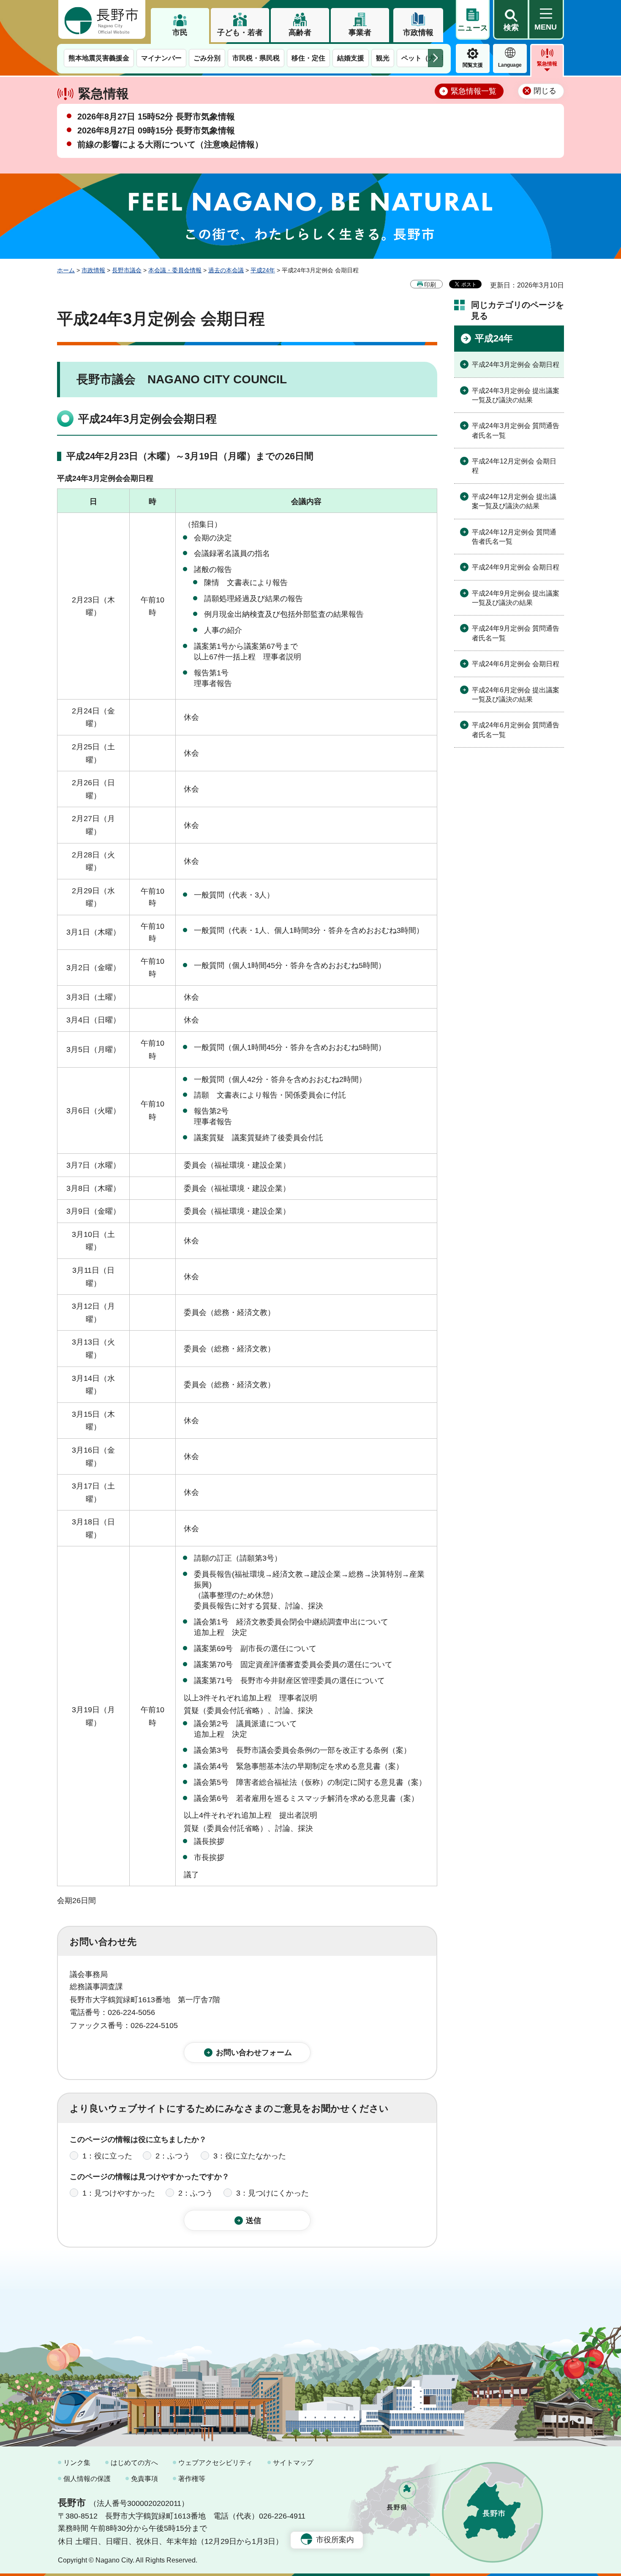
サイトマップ (293, 2463)
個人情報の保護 (87, 2479)
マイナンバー (161, 58)
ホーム (66, 270)
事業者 (360, 33)
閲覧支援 (473, 65)
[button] (511, 20)
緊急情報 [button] (547, 64)
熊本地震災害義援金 (99, 58)
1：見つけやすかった (119, 2193)
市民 (180, 33)
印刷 (430, 285)
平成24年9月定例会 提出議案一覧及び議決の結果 (516, 598)
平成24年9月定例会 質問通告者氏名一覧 (516, 633)
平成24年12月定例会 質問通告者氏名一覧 (514, 537)
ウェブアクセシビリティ (215, 2463)
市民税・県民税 (256, 58)
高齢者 (300, 33)
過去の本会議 (226, 270)
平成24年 (263, 270)
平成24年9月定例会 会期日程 (516, 567)
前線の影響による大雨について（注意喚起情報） (170, 144)
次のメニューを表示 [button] (436, 58)
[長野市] (102, 19)
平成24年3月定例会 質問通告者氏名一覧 (516, 430)
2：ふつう (173, 2156)
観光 (383, 58)
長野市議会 (127, 270)
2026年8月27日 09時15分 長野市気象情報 (156, 130)
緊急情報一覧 (474, 91)
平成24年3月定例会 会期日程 (516, 365)
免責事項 (144, 2479)
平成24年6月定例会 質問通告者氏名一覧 (516, 730)
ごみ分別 (207, 58)
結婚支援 (351, 58)
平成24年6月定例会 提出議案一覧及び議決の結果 (516, 695)
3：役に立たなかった (250, 2156)
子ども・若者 (240, 33)
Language (510, 65)
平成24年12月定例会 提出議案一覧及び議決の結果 (514, 501)
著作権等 (192, 2479)
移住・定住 (308, 58)
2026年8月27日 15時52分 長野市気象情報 (156, 117)
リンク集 (77, 2463)
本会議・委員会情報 (175, 270)
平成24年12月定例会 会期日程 (514, 466)
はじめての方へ (134, 2463)
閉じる (545, 91)
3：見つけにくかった (272, 2193)
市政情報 (418, 33)
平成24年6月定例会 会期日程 (516, 664)
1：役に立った (107, 2156)
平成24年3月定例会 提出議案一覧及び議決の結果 (516, 395)
